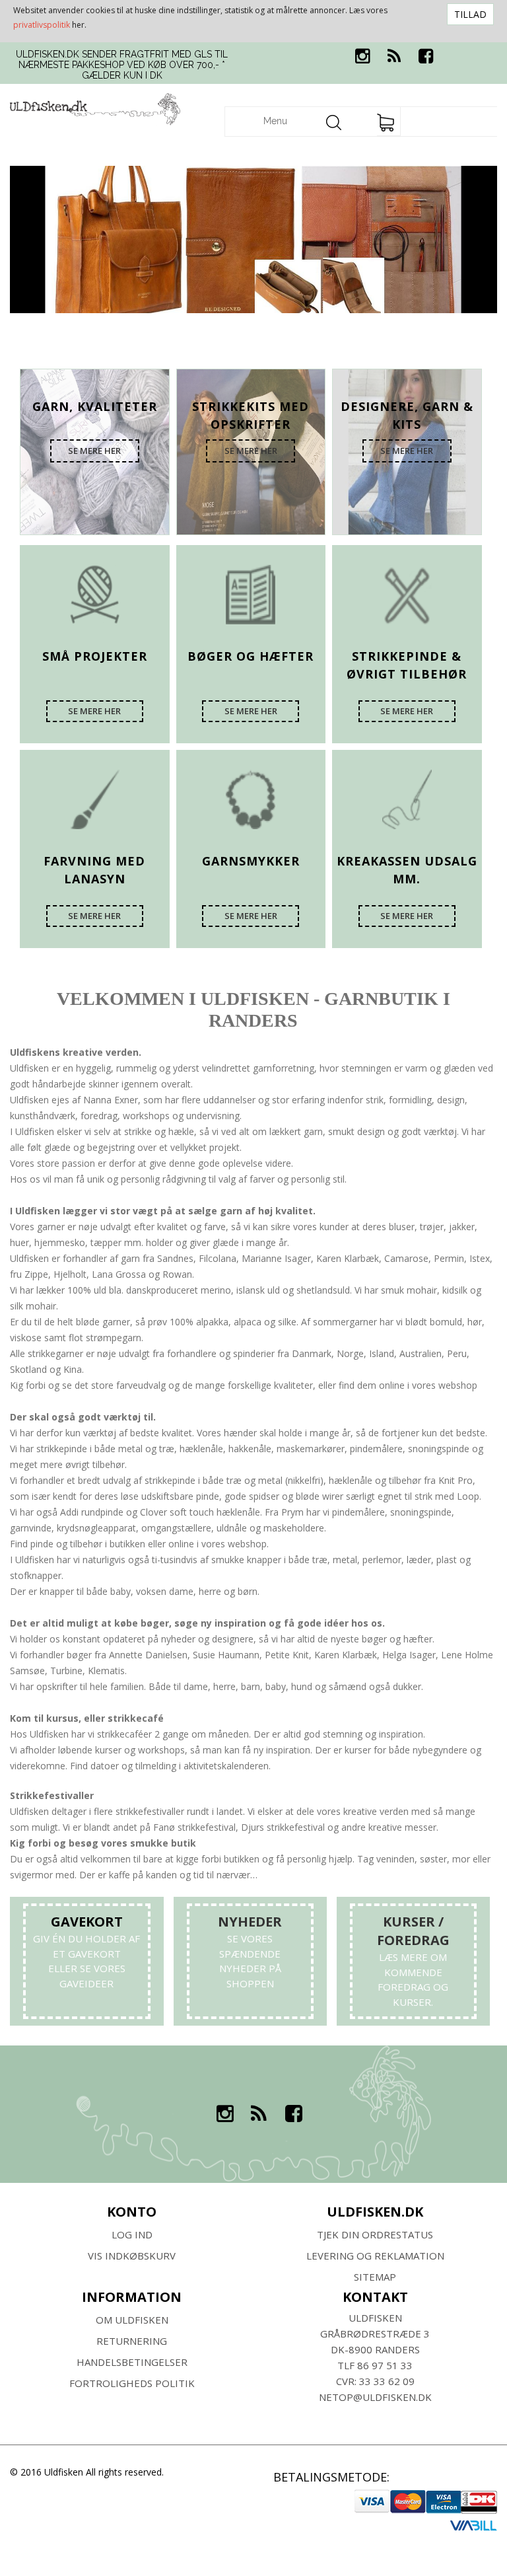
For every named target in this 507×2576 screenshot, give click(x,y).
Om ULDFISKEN (132, 2320)
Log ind (132, 2234)
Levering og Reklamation (375, 2256)
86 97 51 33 (385, 2365)
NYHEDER (250, 1922)
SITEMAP (375, 2277)
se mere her (94, 451)
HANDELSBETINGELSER (132, 2362)
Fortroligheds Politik (132, 2383)
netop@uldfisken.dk (375, 2397)
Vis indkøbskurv (132, 2256)
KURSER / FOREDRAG (413, 1931)
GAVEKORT (87, 1922)
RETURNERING (132, 2341)
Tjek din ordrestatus (375, 2234)
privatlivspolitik (42, 25)
